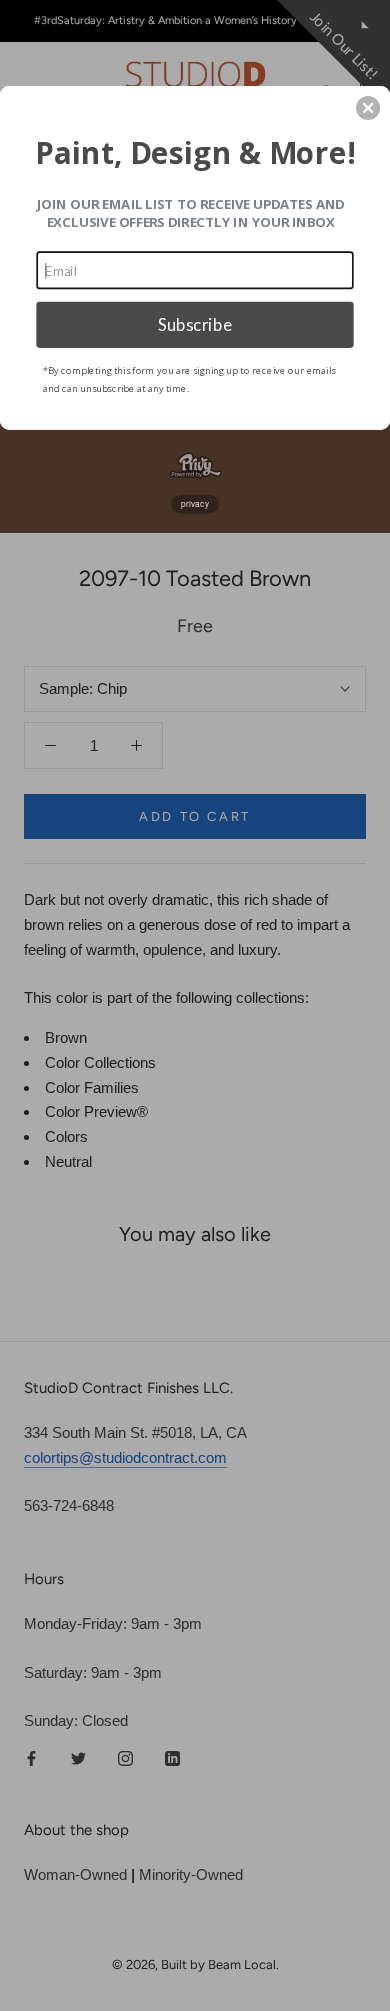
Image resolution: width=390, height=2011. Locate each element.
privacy (195, 504)
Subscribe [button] (195, 324)
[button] (368, 108)
